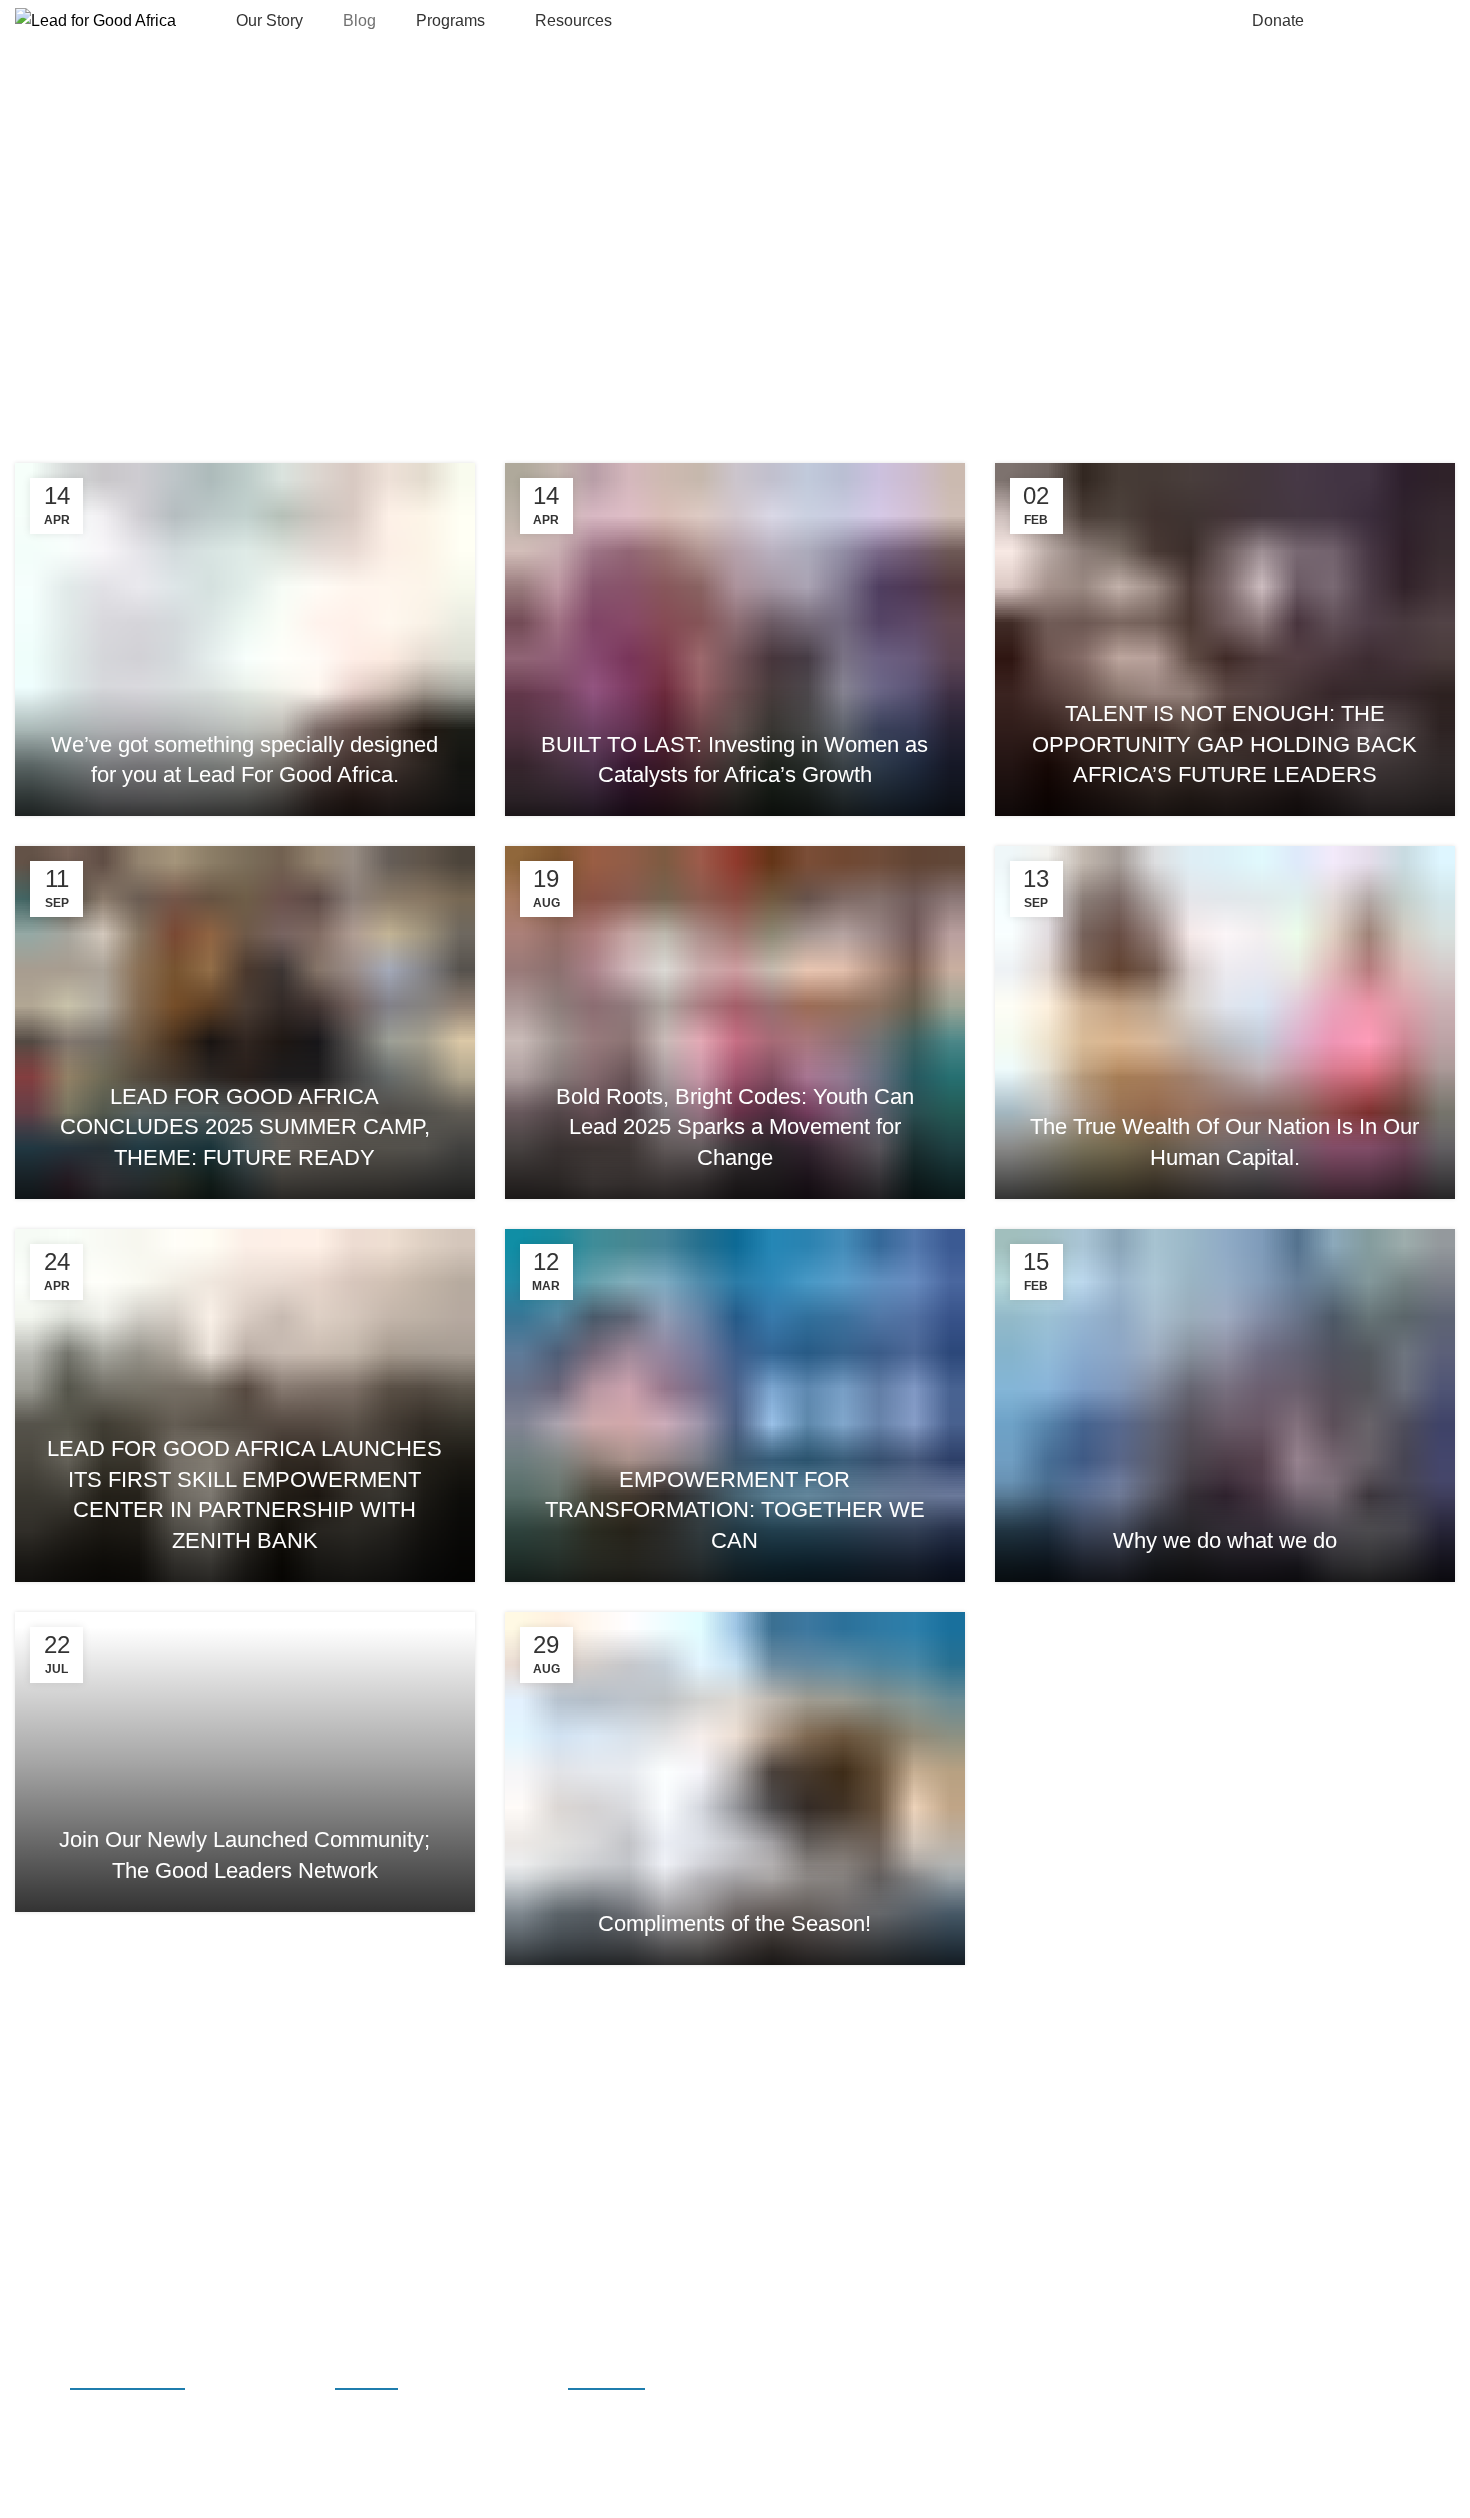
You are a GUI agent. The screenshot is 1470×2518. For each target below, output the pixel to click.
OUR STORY (606, 2379)
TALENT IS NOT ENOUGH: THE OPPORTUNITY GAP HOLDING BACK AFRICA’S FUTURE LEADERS (1224, 744)
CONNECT (1403, 20)
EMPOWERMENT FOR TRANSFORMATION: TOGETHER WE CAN (735, 1510)
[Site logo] (95, 19)
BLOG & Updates (127, 2379)
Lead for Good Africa (143, 2487)
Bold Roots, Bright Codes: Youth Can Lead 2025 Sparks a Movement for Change (735, 1127)
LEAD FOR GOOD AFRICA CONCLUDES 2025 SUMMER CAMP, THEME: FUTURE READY (245, 1127)
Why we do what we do (1225, 1540)
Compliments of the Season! (734, 1923)
